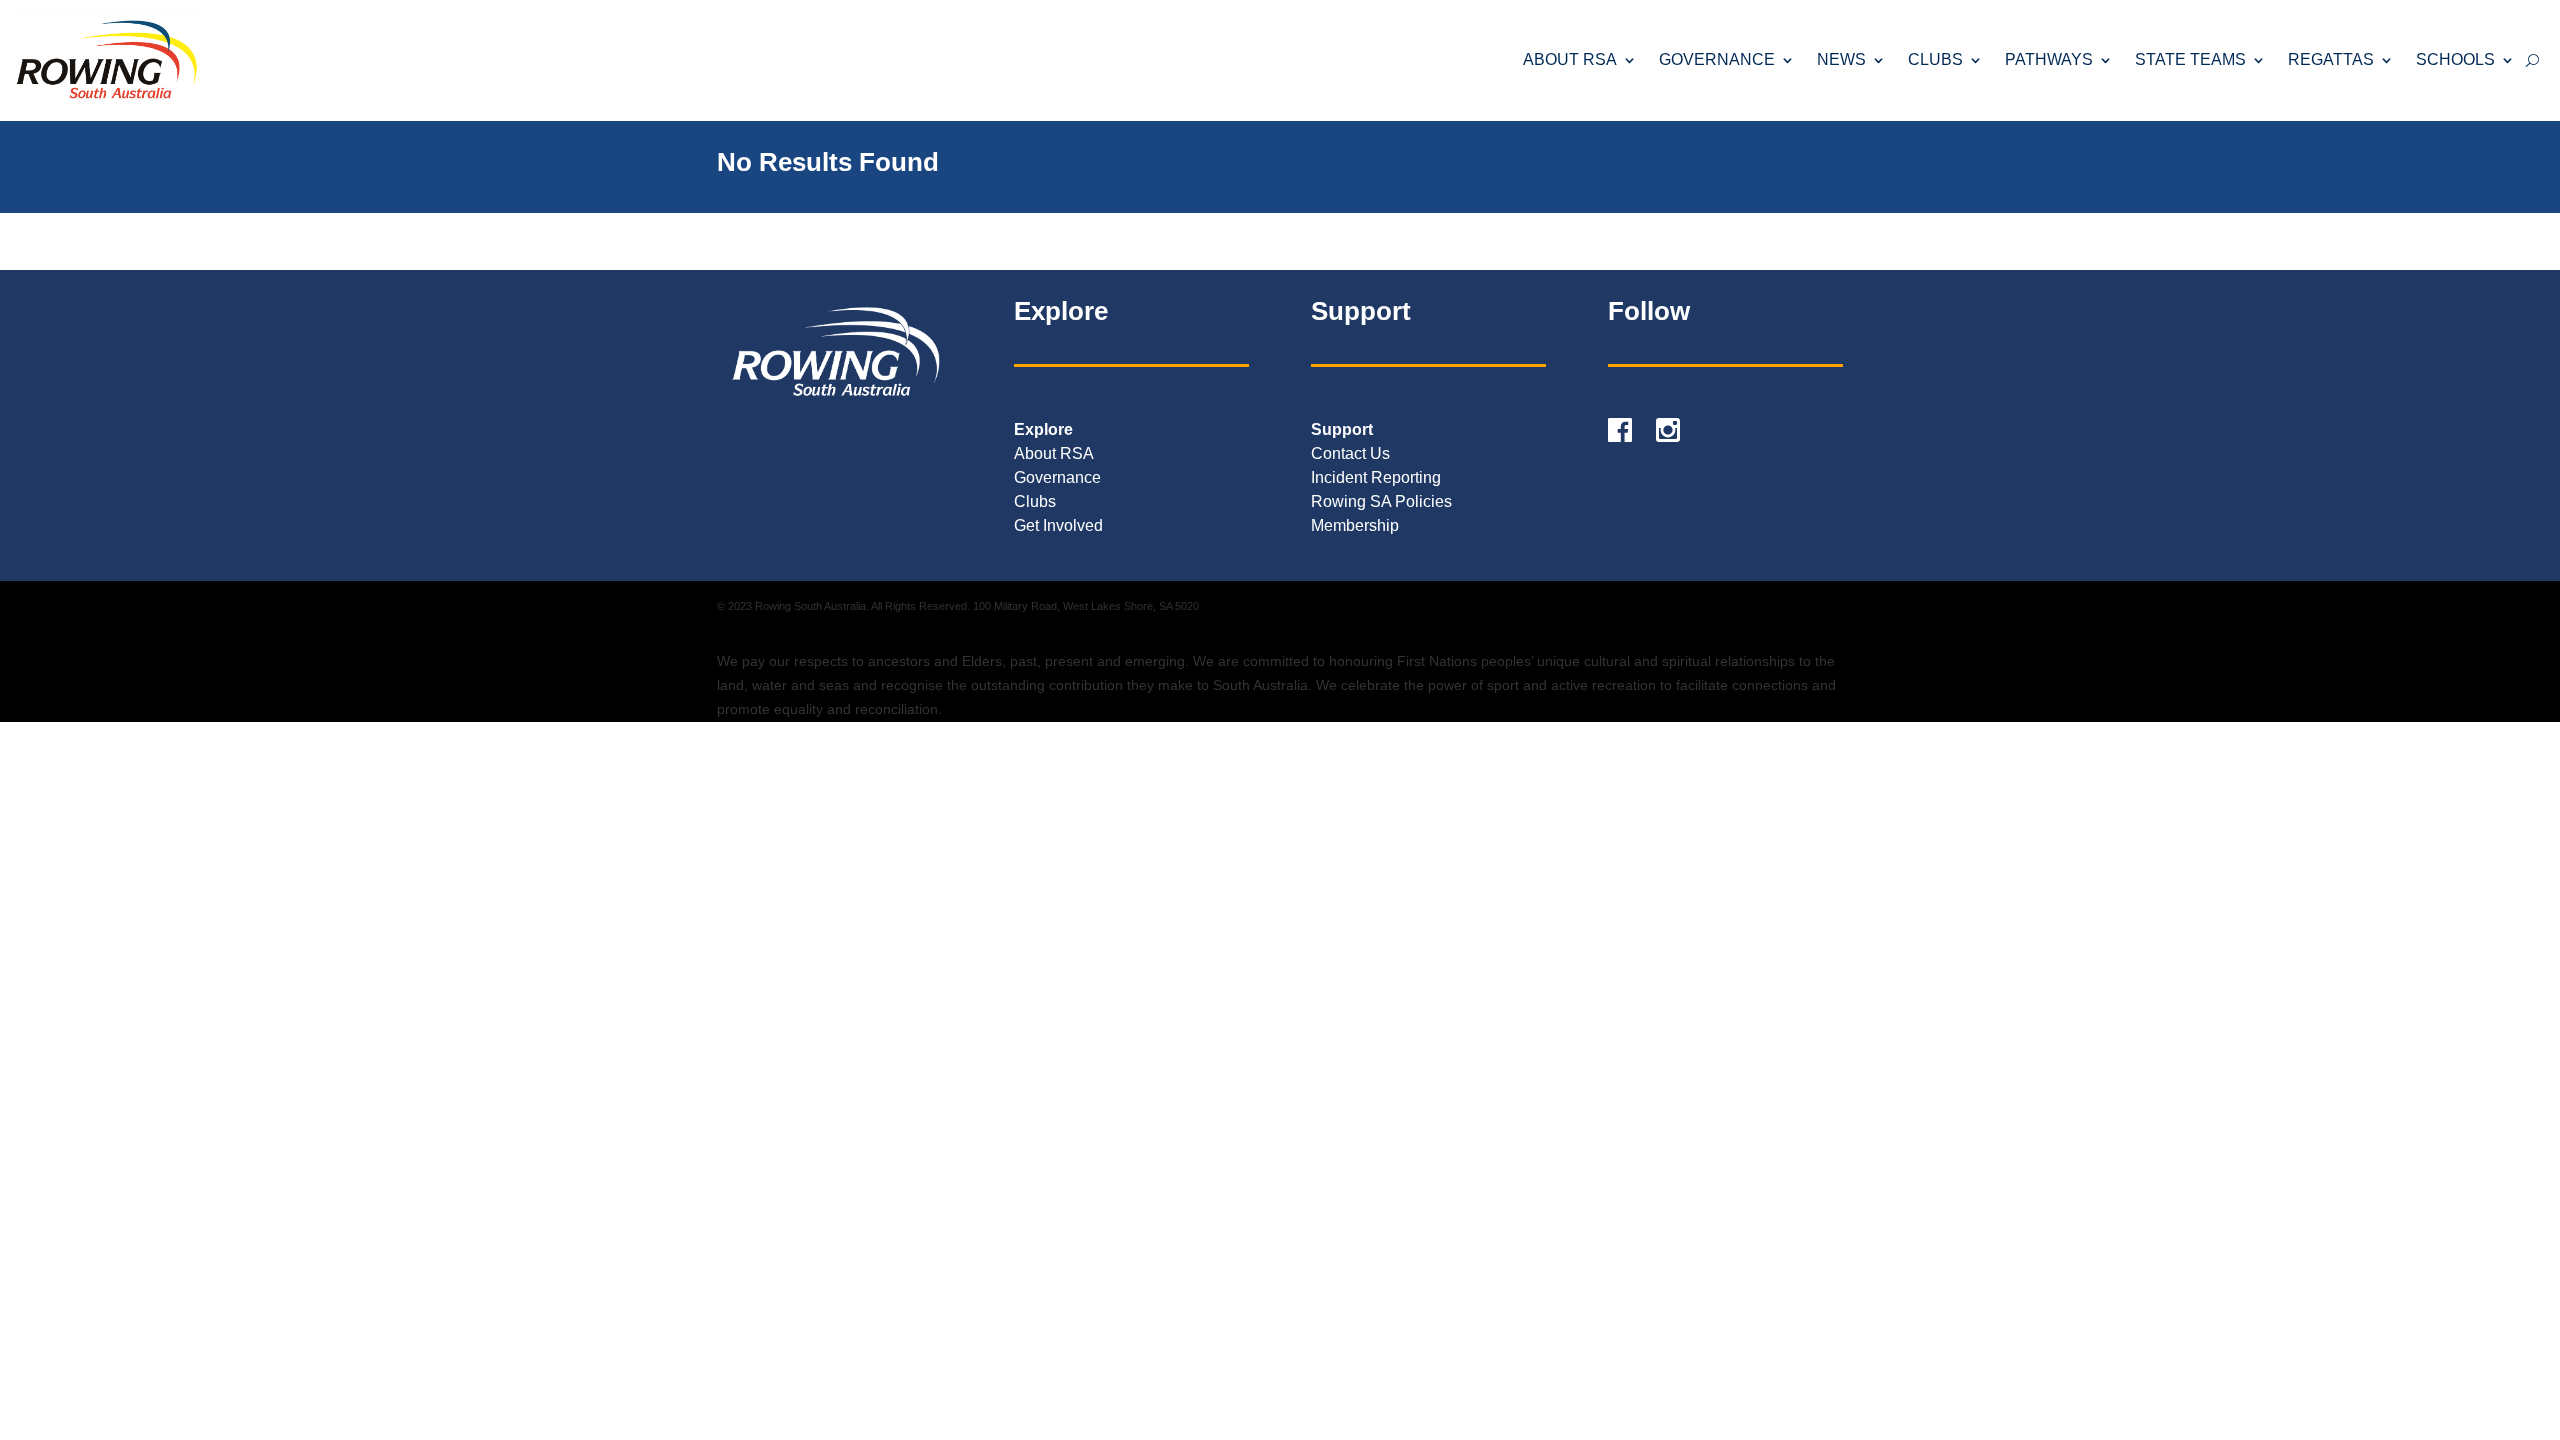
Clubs (1035, 501)
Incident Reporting (1376, 477)
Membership (1355, 525)
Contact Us (1350, 453)
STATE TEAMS (2190, 59)
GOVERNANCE (1717, 59)
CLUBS (1935, 59)
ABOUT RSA (1570, 59)
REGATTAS (2331, 59)
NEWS (1841, 59)
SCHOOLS (2455, 59)
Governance (1057, 477)
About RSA (1054, 453)
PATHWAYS (2049, 59)
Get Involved (1058, 525)
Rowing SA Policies (1381, 501)
